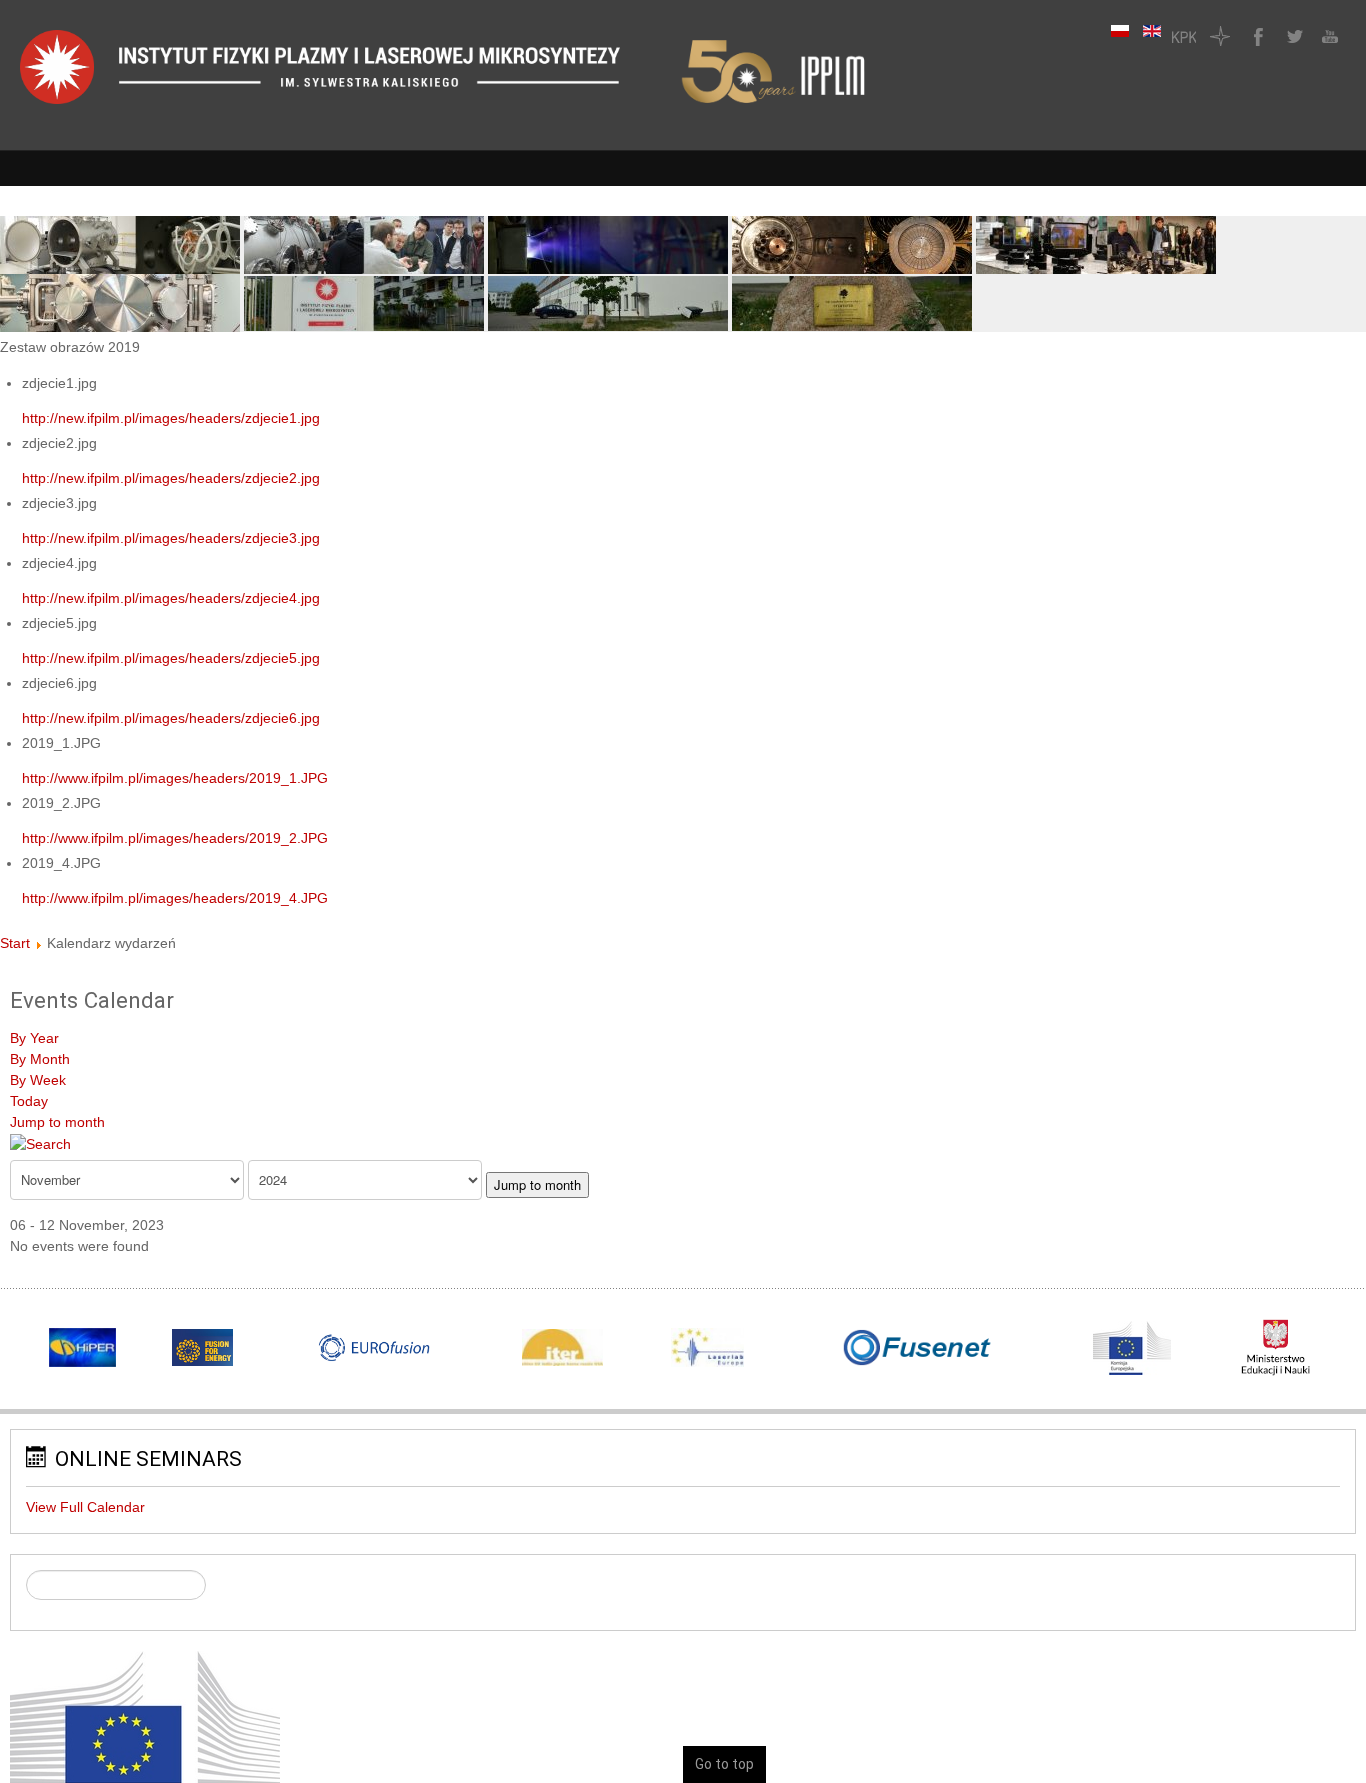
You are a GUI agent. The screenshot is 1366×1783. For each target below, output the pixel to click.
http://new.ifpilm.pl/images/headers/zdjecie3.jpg (171, 538)
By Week (38, 1080)
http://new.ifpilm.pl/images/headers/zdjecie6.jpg (171, 718)
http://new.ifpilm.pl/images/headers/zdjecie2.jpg (171, 478)
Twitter (1292, 36)
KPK (1184, 36)
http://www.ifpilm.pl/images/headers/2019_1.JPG (175, 778)
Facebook (1256, 36)
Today (29, 1101)
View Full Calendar (85, 1507)
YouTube (1328, 36)
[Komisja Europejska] (145, 1743)
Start (15, 943)
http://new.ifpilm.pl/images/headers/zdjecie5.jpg (171, 658)
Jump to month (57, 1122)
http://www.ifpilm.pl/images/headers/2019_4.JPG (175, 898)
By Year (34, 1038)
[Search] (40, 1143)
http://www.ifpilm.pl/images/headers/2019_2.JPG (175, 838)
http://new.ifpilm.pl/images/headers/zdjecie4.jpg (171, 598)
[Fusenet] (917, 1348)
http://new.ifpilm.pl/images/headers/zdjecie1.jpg (171, 418)
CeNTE (1220, 36)
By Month (40, 1059)
